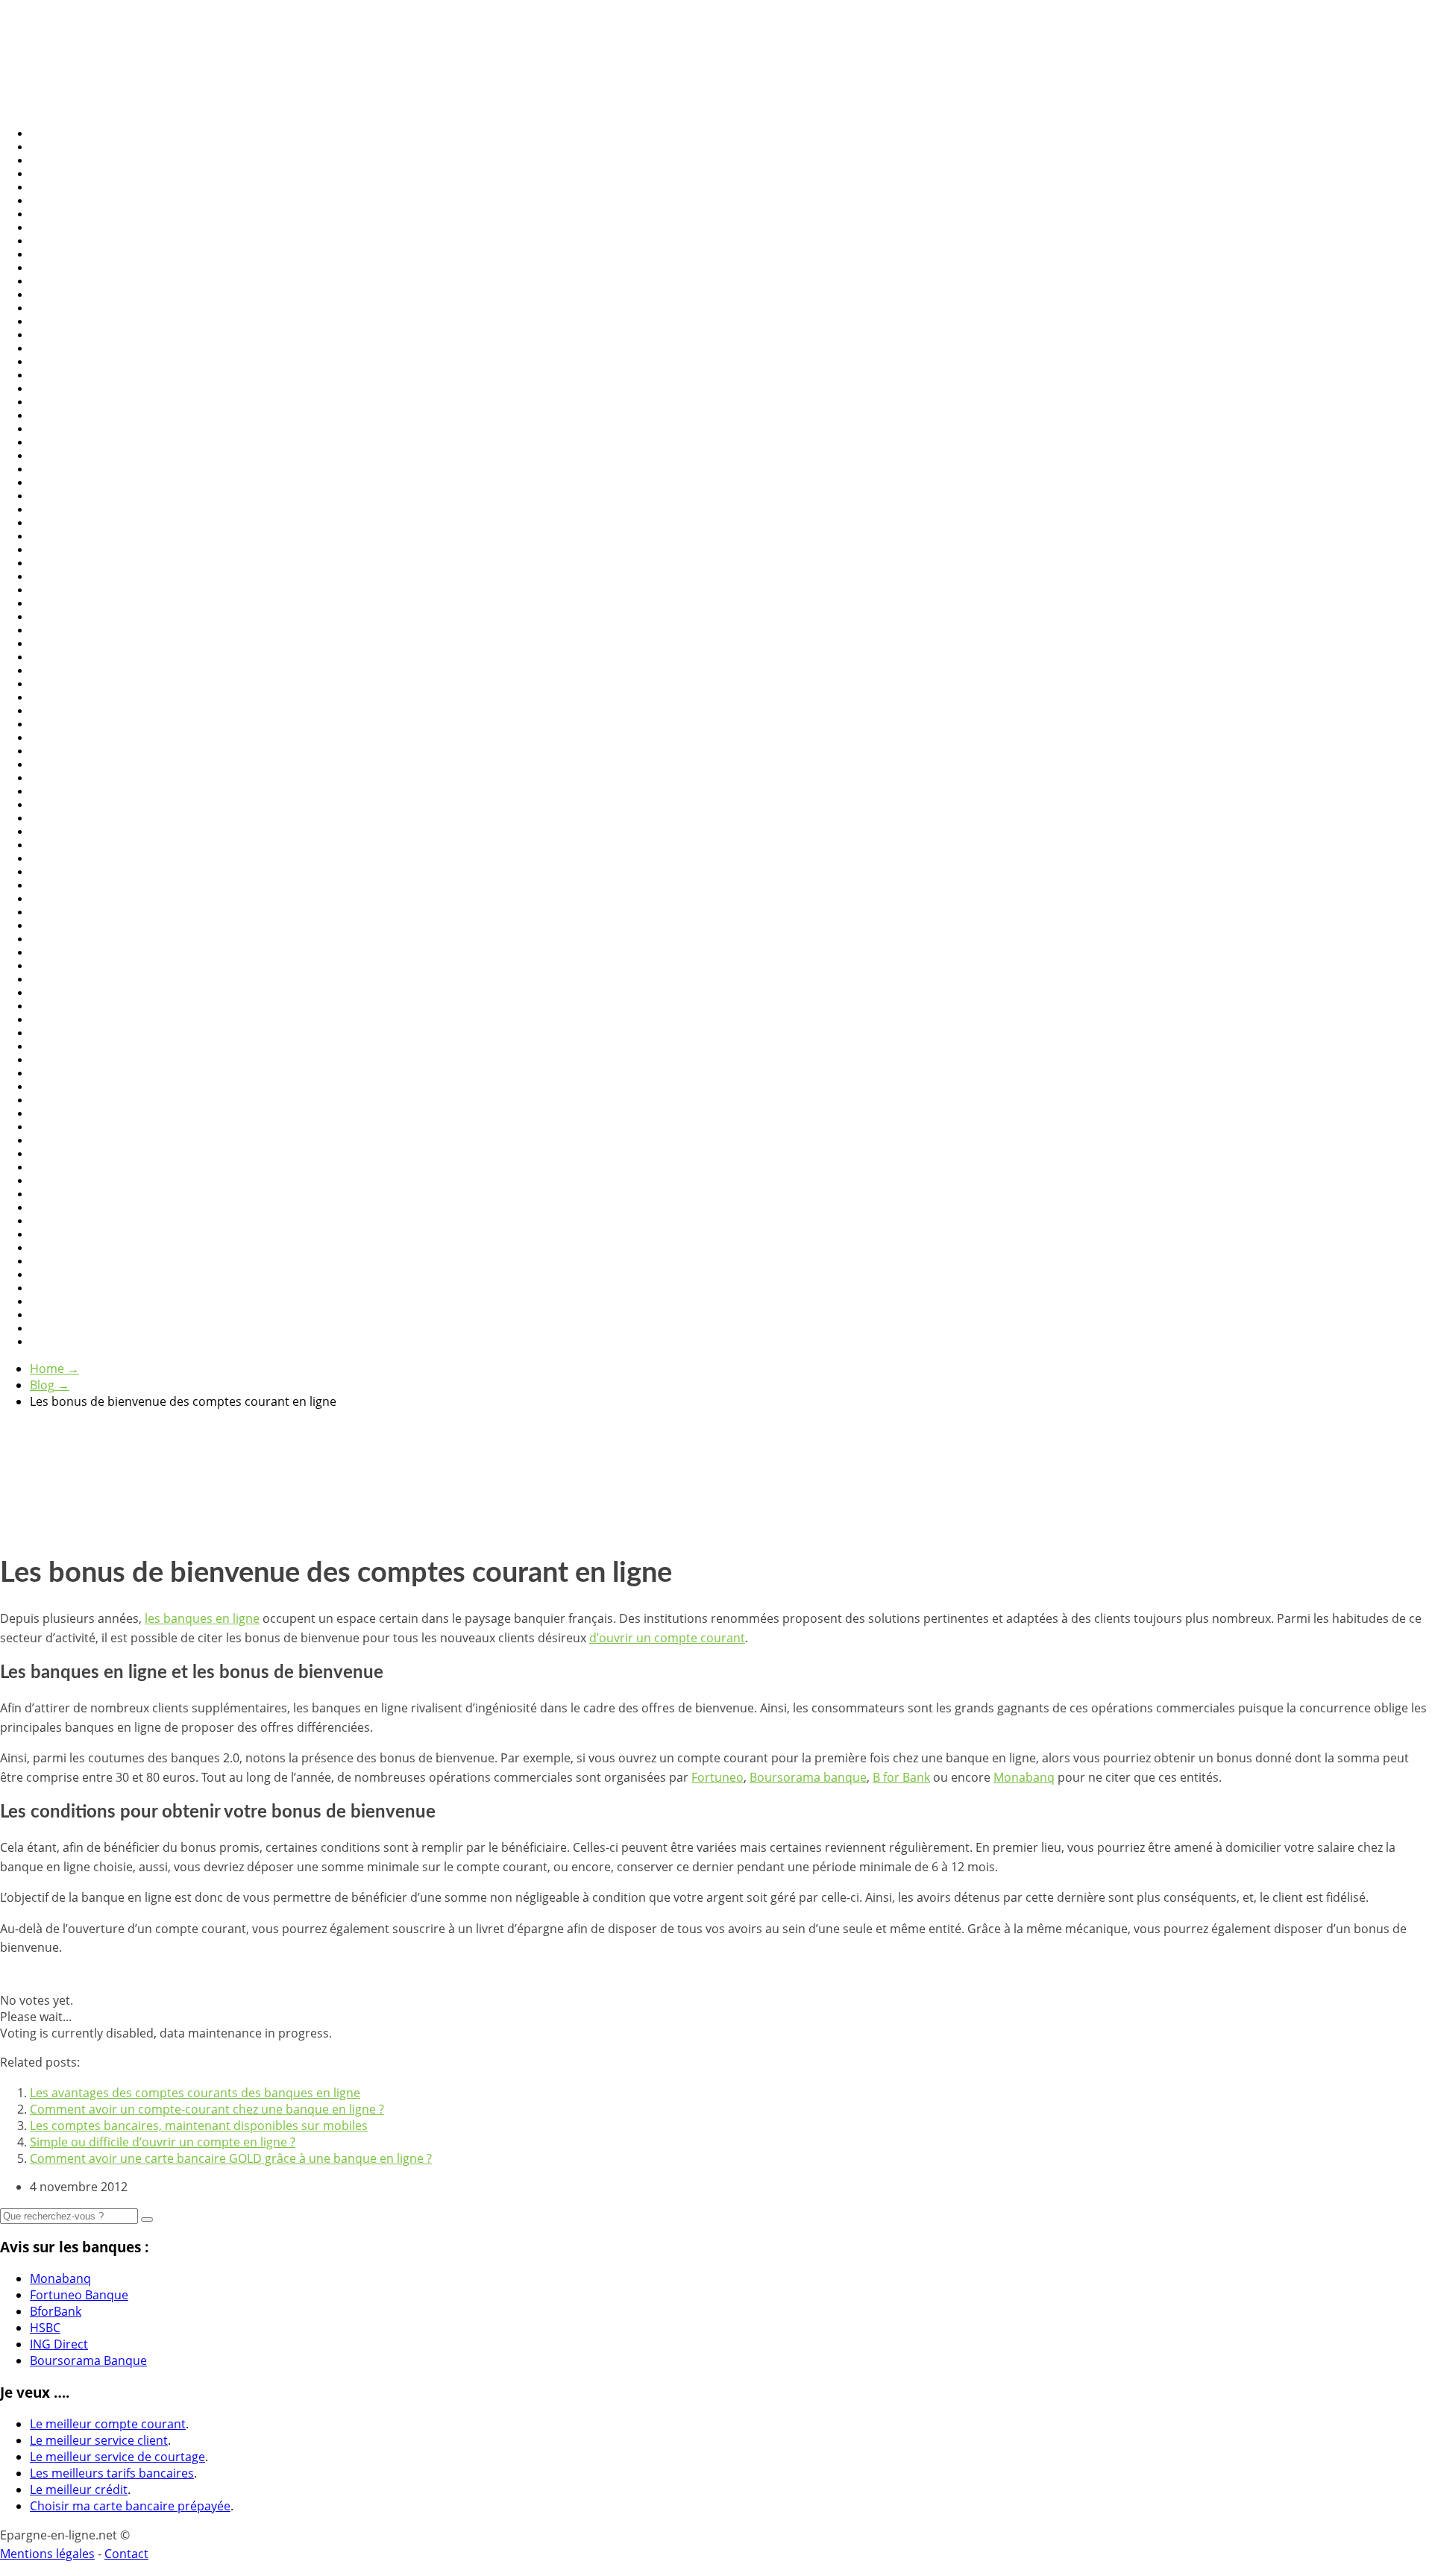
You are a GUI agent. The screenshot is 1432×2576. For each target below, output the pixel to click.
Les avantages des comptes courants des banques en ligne (195, 2093)
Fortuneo (717, 1777)
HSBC (45, 2328)
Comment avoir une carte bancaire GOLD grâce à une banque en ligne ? (231, 2158)
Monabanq (1024, 1777)
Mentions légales (47, 2554)
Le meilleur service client (99, 2440)
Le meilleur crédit (79, 2489)
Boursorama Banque (88, 2360)
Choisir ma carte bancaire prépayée (130, 2506)
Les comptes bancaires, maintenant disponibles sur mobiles (199, 2126)
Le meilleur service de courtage (117, 2457)
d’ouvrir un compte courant (667, 1638)
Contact (126, 2554)
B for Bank (901, 1777)
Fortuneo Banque (79, 2295)
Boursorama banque (808, 1777)
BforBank (56, 2311)
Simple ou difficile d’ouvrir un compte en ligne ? (163, 2142)
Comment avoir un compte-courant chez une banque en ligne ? (207, 2109)
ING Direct (59, 2344)
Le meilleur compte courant (108, 2424)
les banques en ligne (202, 1618)
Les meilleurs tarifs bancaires (112, 2473)
